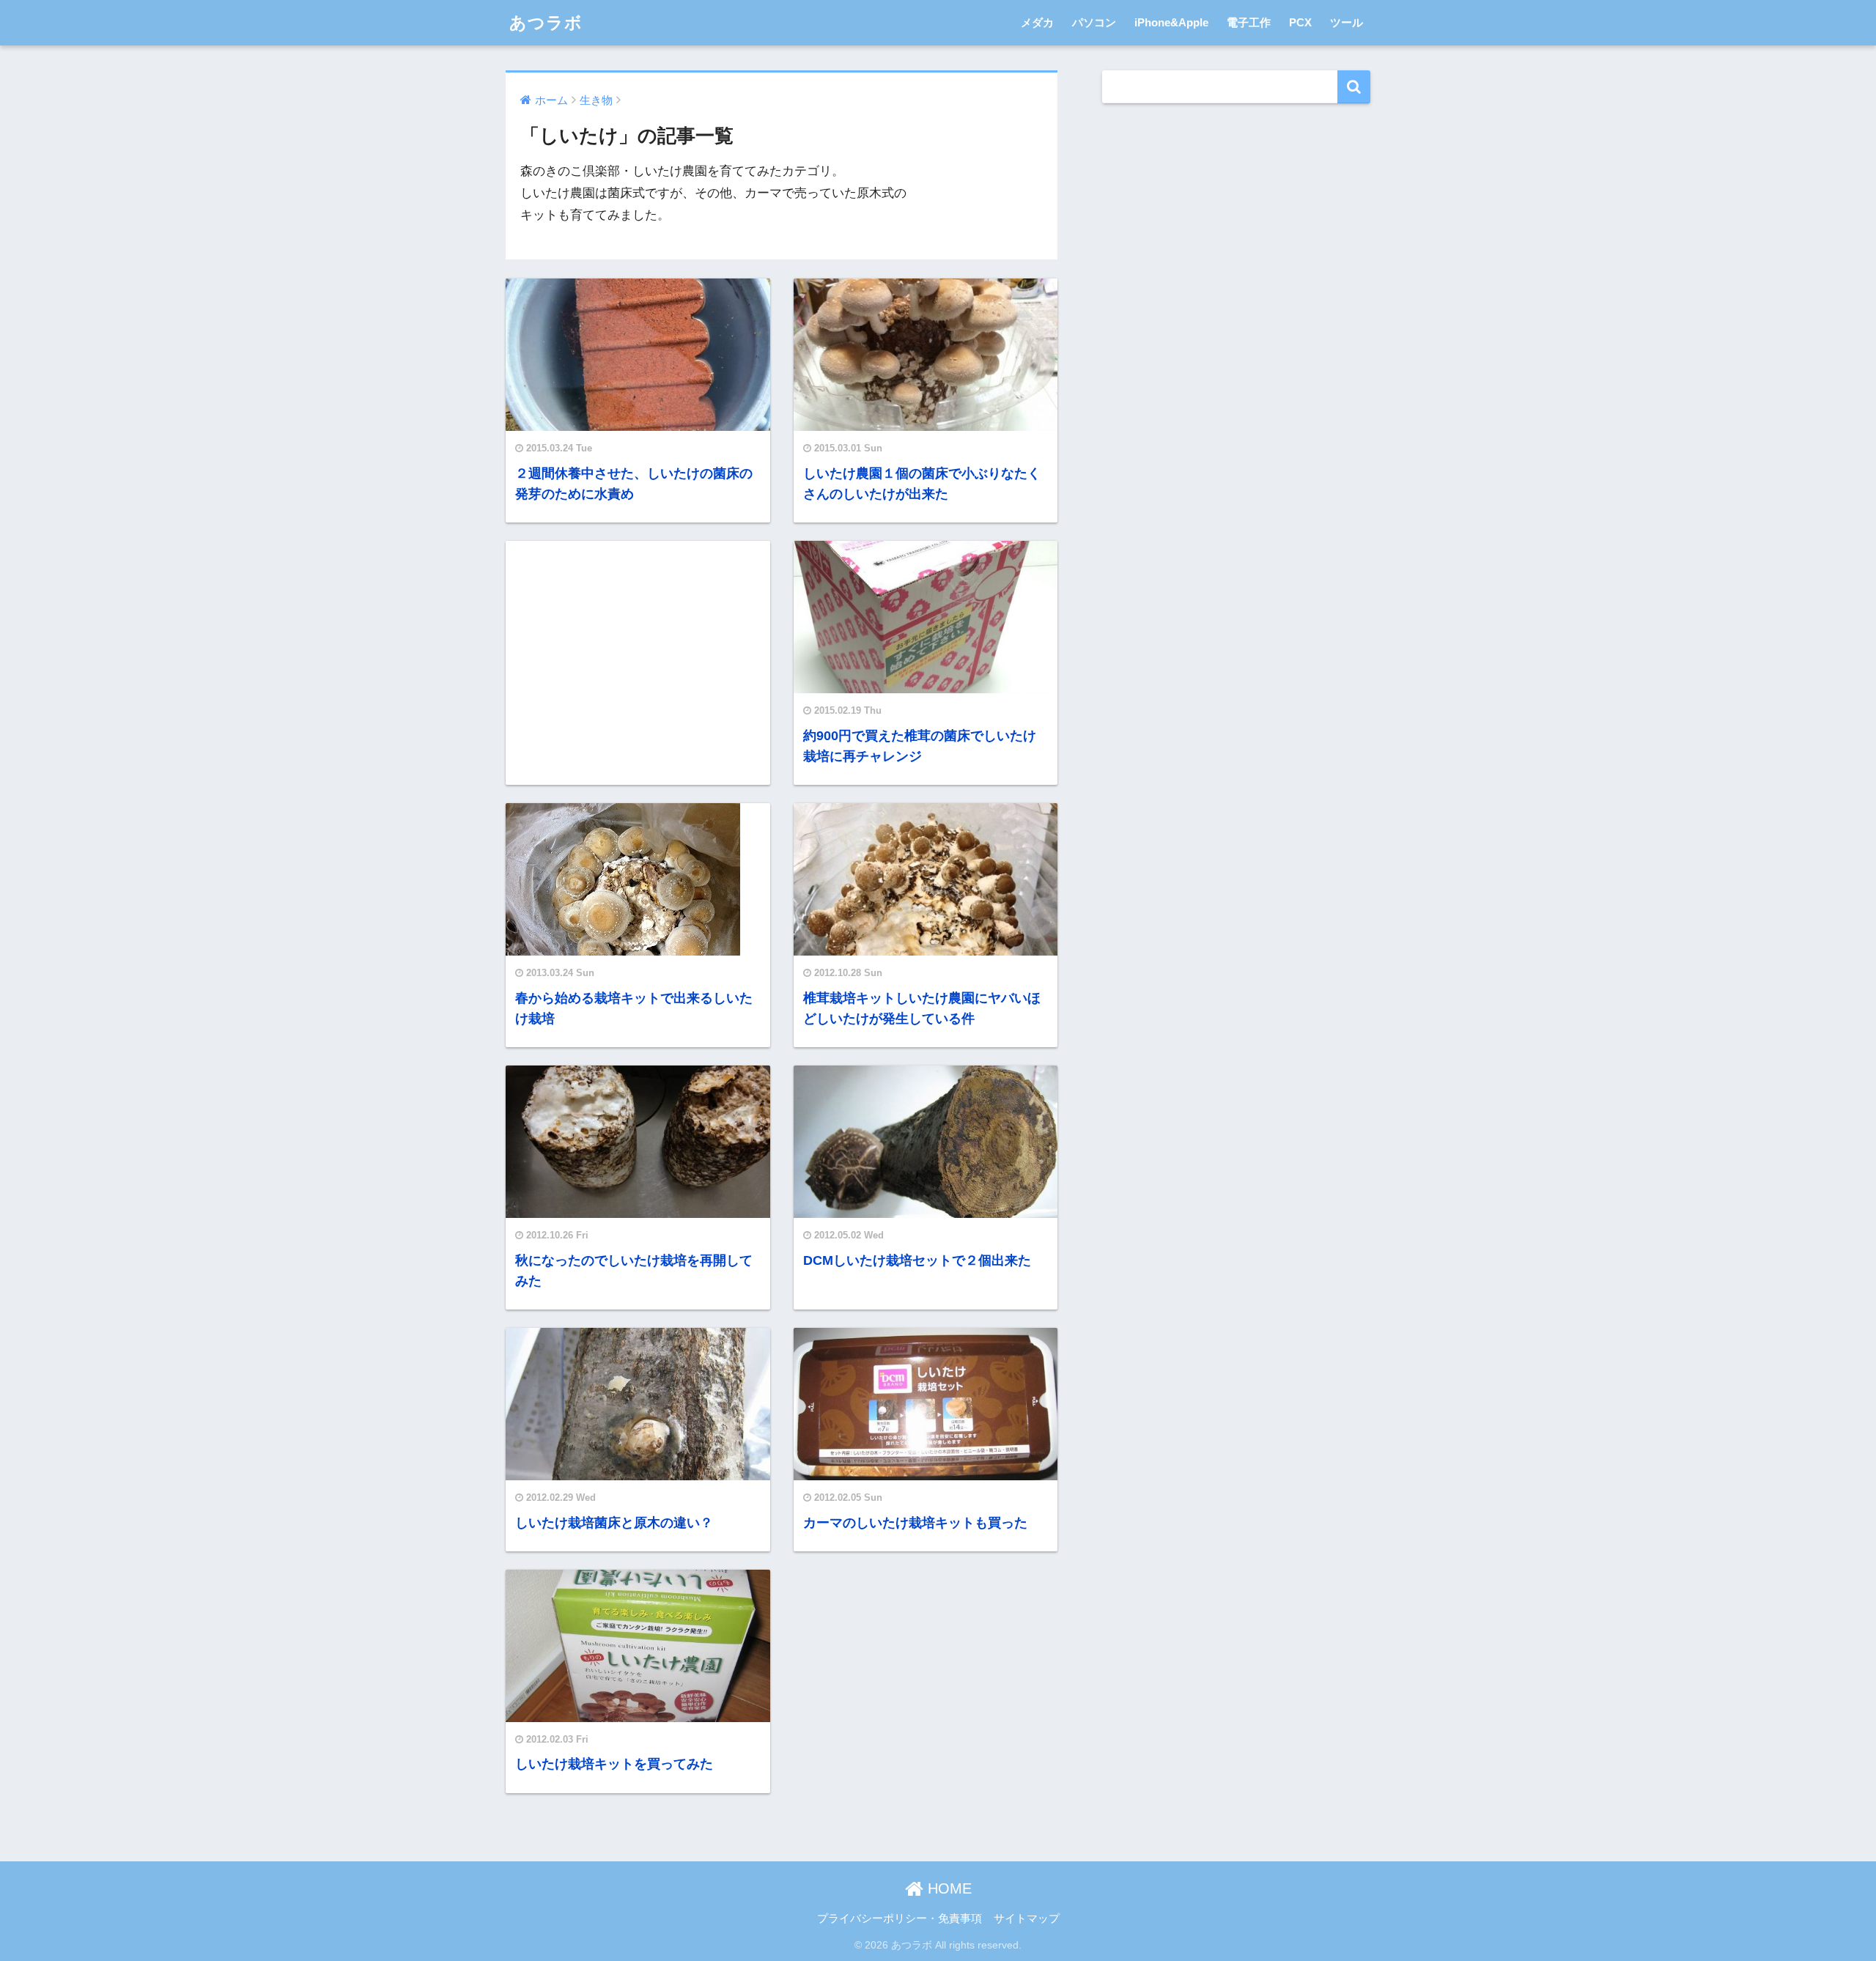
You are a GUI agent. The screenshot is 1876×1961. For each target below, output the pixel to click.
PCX (1300, 22)
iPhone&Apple (1171, 22)
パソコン (1094, 22)
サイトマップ (1027, 1918)
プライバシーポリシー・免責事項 (900, 1918)
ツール (1347, 22)
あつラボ (546, 23)
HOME (948, 1888)
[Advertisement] (638, 662)
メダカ (1037, 22)
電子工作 (1249, 22)
